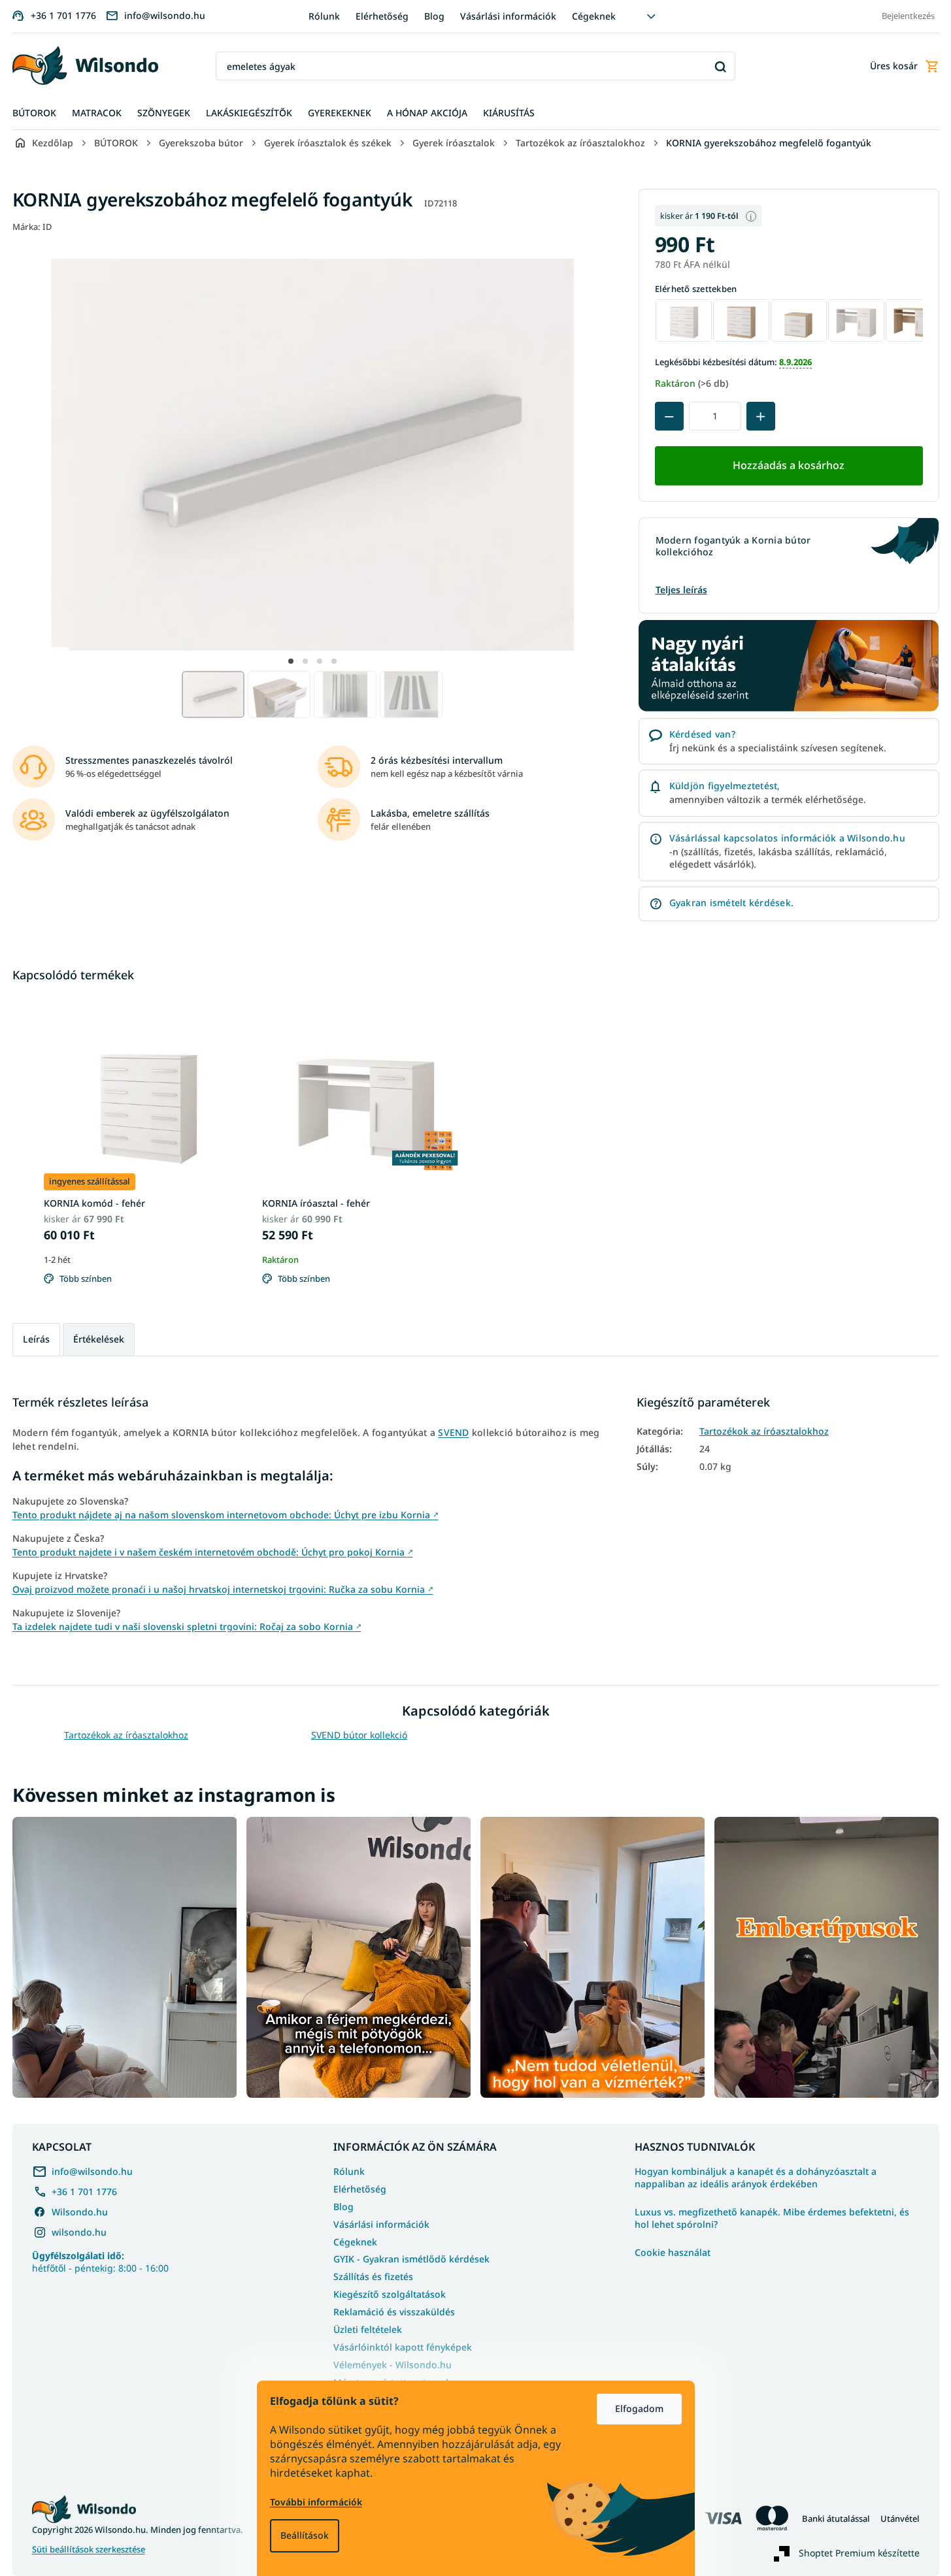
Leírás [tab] (36, 1339)
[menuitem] (34, 113)
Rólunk (324, 16)
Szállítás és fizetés (373, 2276)
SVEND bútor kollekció (359, 1735)
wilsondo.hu (79, 2232)
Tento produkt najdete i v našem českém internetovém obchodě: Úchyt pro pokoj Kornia (213, 1552)
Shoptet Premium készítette (859, 2553)
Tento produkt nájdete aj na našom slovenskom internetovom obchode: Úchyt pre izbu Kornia (225, 1515)
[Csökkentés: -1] (669, 416)
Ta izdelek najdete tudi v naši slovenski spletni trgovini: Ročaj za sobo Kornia (187, 1626)
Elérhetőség (382, 16)
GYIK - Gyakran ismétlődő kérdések (411, 2259)
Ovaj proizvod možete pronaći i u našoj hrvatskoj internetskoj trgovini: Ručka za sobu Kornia (223, 1589)
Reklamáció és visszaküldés (394, 2312)
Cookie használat (673, 2253)
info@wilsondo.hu (92, 2171)
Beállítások (305, 2535)
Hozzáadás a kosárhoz (789, 465)
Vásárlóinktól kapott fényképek (403, 2347)
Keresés (721, 66)
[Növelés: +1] (761, 416)
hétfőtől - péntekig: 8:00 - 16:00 (100, 2262)
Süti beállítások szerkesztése (89, 2550)
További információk (316, 2502)
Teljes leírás (681, 590)
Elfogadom (639, 2408)
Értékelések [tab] (99, 1339)
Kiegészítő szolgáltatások (390, 2294)
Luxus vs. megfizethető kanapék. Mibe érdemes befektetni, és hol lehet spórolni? (772, 2218)
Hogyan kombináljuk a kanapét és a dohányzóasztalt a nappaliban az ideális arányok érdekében (756, 2178)
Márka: (32, 227)
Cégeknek (594, 16)
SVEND (453, 1432)
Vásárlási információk (508, 16)
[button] (291, 661)
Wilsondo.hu (80, 2212)
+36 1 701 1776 (84, 2192)
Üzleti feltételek (368, 2329)
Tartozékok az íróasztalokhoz (764, 1431)
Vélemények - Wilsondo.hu (392, 2365)
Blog (434, 16)
